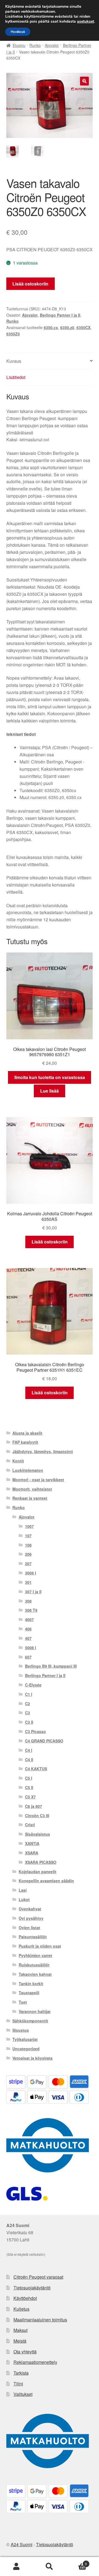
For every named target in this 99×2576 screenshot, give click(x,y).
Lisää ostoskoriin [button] (50, 1242)
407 (28, 1638)
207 (28, 1563)
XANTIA (32, 1843)
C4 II (29, 1760)
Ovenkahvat (30, 1909)
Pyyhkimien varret (35, 1955)
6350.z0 (67, 327)
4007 (29, 1619)
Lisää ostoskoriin (30, 284)
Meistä (20, 2341)
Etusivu (19, 45)
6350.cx (51, 327)
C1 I (29, 1694)
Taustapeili (29, 1993)
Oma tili (16, 2567)
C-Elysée (33, 1685)
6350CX (83, 327)
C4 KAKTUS (36, 1769)
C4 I (29, 1750)
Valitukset (23, 2394)
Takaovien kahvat (35, 1974)
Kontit (18, 1461)
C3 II (29, 1722)
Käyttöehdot (25, 2298)
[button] (84, 81)
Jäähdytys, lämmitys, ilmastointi (43, 1451)
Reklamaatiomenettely (35, 2362)
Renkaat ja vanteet (30, 1498)
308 (28, 1601)
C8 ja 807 (34, 1806)
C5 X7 (30, 1797)
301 (28, 1582)
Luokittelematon (28, 1470)
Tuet (23, 2002)
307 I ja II (33, 1592)
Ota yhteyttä (25, 2352)
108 (28, 1545)
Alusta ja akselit (27, 1433)
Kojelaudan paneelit (38, 1872)
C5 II (29, 1787)
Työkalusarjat (25, 2039)
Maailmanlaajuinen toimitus (40, 2320)
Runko (35, 45)
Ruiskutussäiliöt (34, 1965)
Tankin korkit (31, 1984)
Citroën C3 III (37, 1816)
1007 (29, 1526)
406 (28, 1629)
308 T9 (31, 1610)
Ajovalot (52, 45)
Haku (50, 2567)
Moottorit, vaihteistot (32, 1489)
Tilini (18, 2384)
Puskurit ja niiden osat (40, 1946)
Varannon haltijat (35, 2011)
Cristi (30, 1825)
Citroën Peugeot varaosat (38, 2277)
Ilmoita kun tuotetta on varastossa (50, 1077)
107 (28, 1536)
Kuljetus (21, 2309)
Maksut (20, 2330)
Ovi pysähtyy (31, 1918)
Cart (76, 2562)
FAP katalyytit (25, 1442)
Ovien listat (29, 1928)
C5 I (29, 1778)
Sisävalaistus (38, 1834)
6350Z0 (13, 334)
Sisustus (21, 2030)
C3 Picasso (35, 1731)
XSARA (32, 1853)
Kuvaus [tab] (14, 361)
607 (28, 1657)
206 (28, 1554)
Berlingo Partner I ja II (60, 315)
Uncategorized (26, 2049)
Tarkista (21, 2373)
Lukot (24, 1899)
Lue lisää (50, 1091)
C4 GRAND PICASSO (44, 1741)
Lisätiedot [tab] (16, 377)
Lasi (23, 1890)
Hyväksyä (18, 32)
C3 (28, 1713)
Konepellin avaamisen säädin (46, 1881)
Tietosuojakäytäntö (32, 2288)
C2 (28, 1704)
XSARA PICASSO (41, 1862)
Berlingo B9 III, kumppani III (51, 1666)
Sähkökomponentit (30, 2021)
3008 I (31, 1573)
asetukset (86, 22)
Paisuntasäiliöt (33, 1937)
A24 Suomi (22, 2544)
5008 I (31, 1648)
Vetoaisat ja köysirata (32, 2058)
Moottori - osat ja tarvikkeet (38, 1480)
